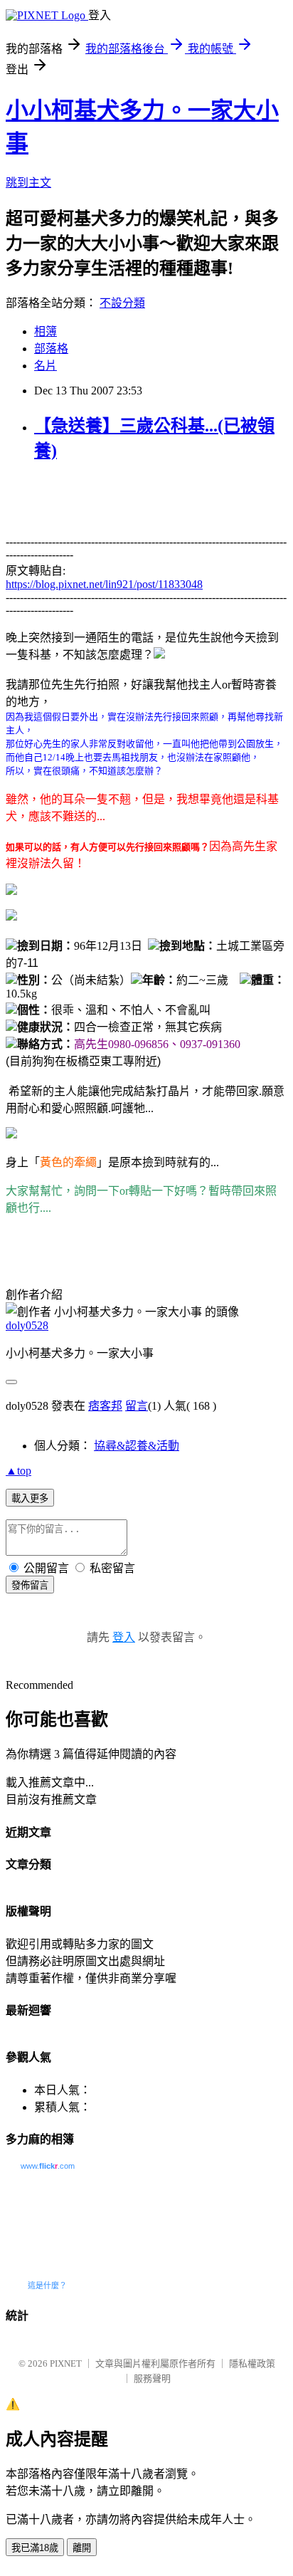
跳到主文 (28, 183)
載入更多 (30, 1498)
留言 (137, 1406)
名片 (46, 366)
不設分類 (122, 303)
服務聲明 (152, 2378)
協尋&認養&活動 (137, 1446)
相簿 (46, 331)
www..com (48, 2166)
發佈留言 (30, 1585)
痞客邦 (105, 1406)
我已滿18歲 (35, 2548)
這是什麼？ (47, 2286)
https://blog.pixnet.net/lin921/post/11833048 (104, 584)
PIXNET (66, 2363)
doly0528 (27, 1325)
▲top (18, 1471)
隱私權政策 (252, 2363)
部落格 (51, 349)
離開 (82, 2548)
